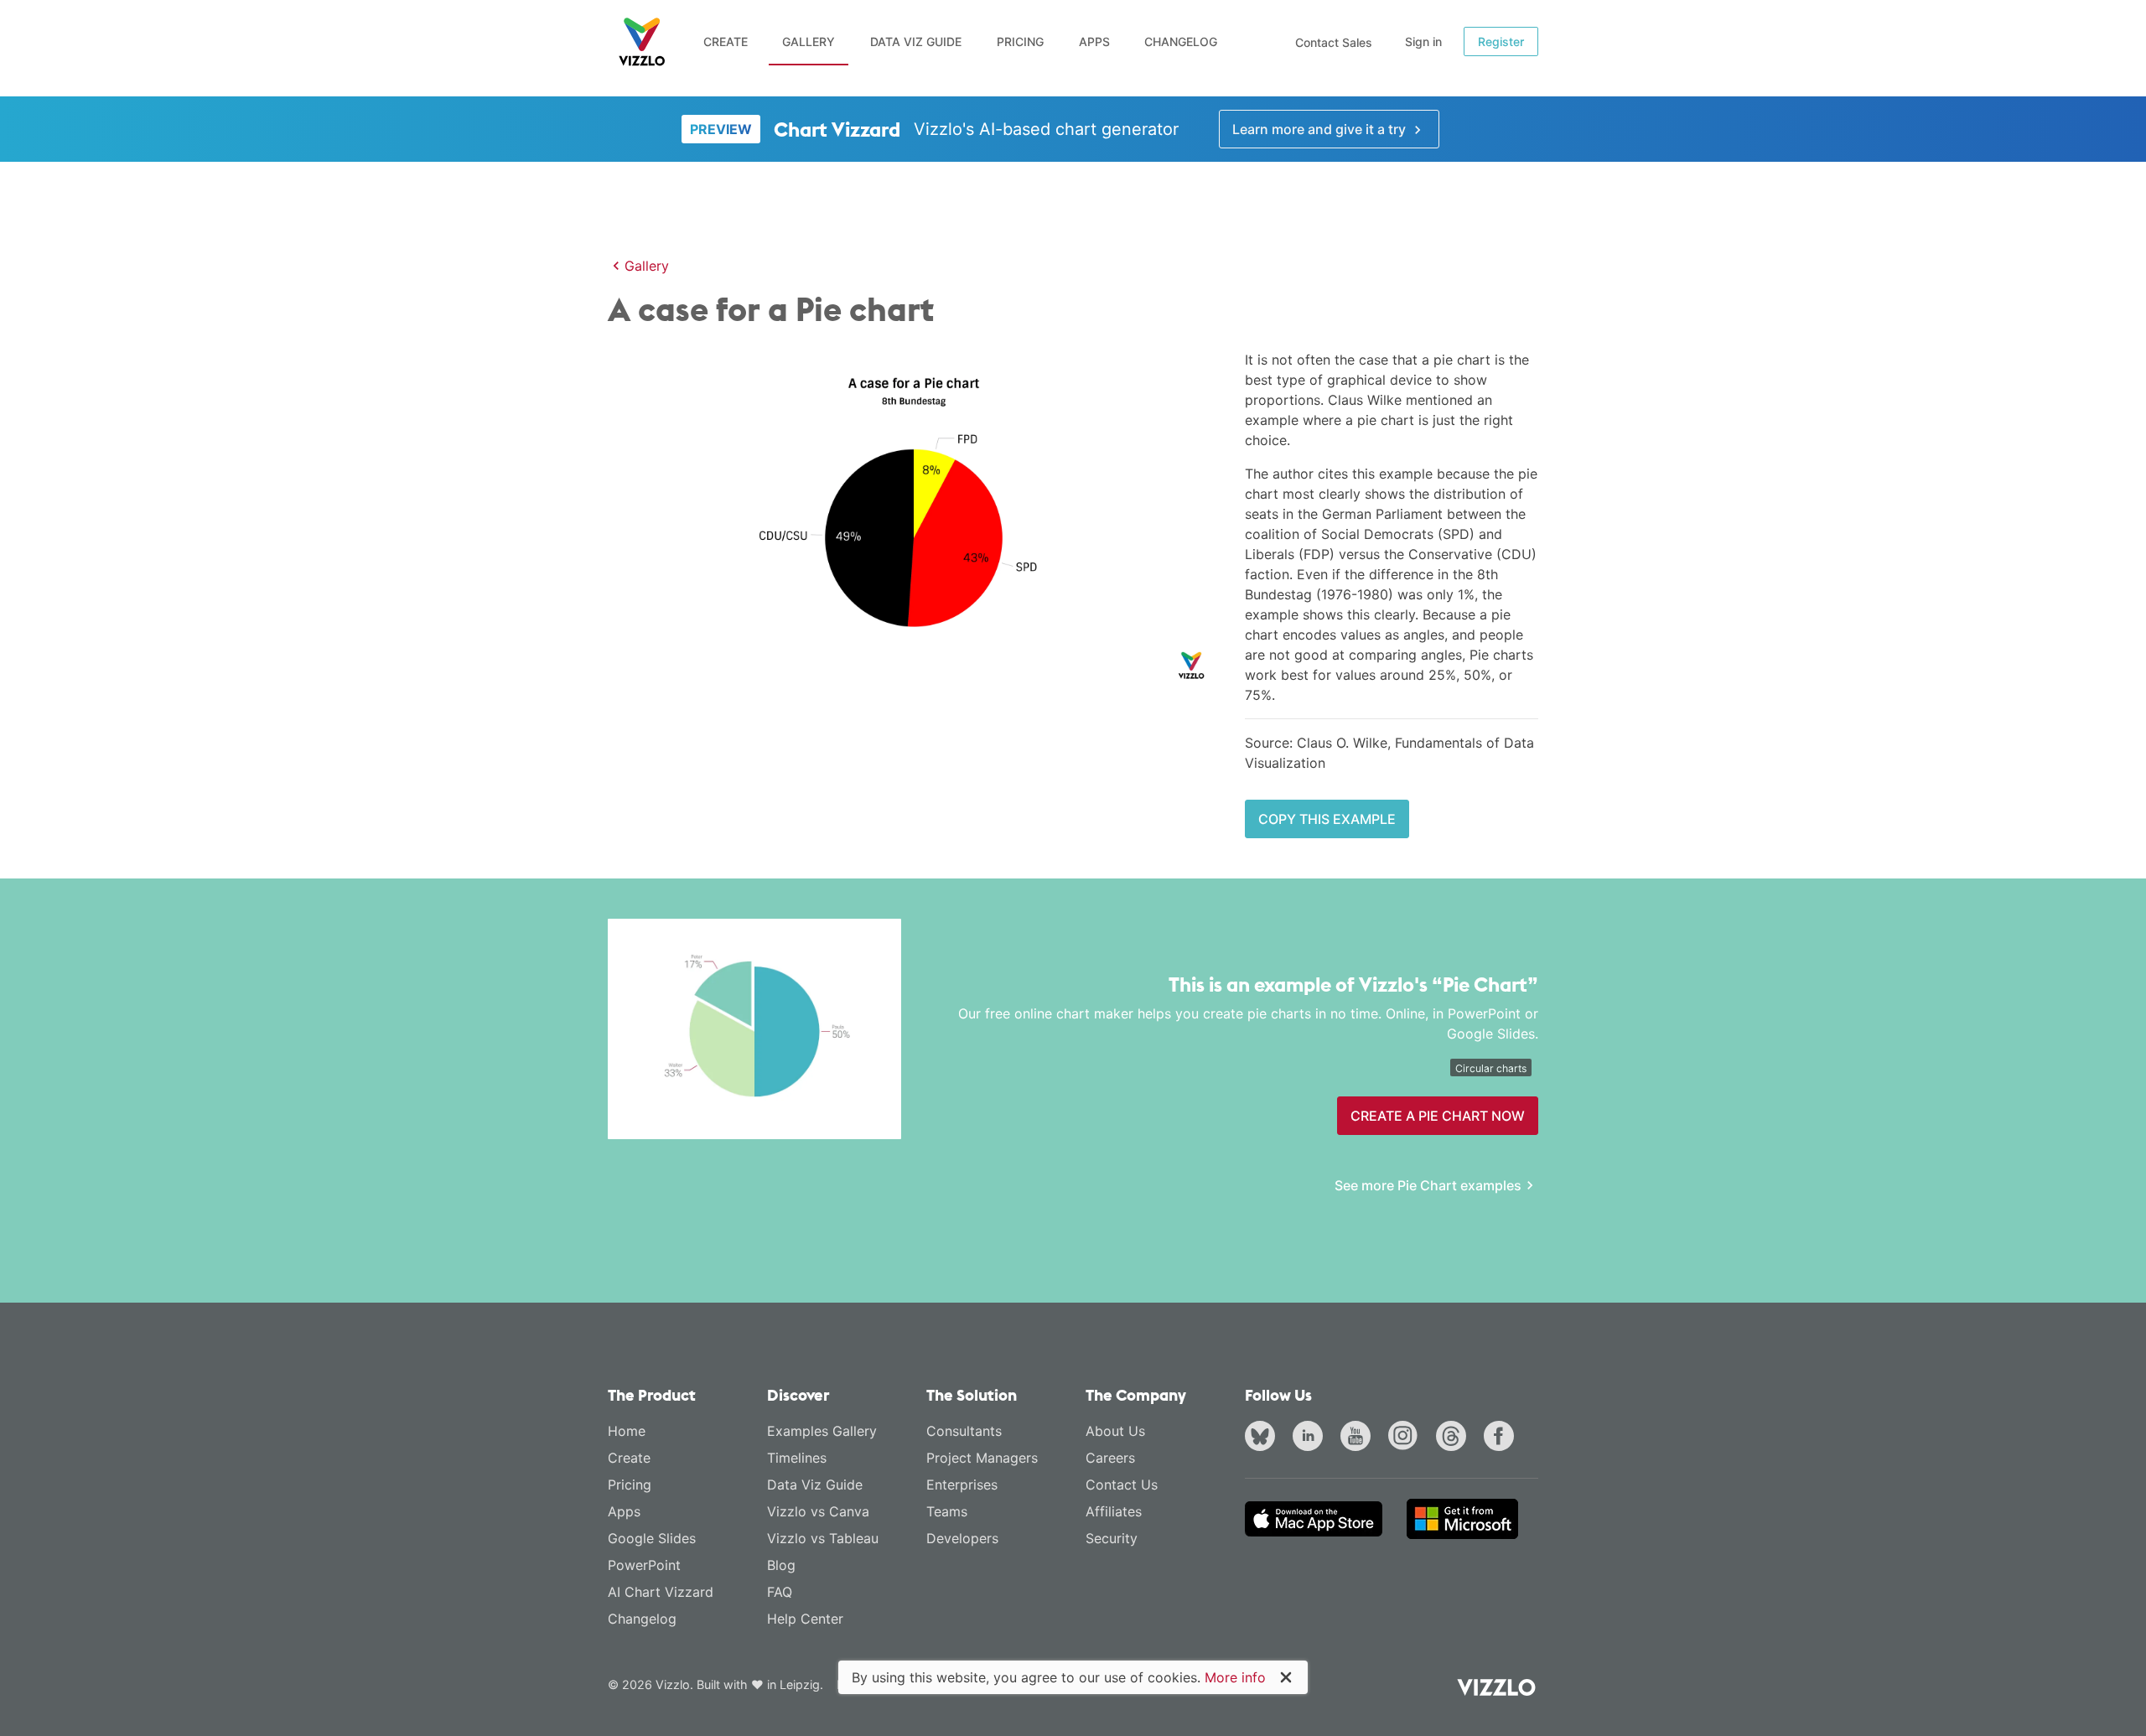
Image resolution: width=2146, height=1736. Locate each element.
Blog (781, 1565)
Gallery (809, 41)
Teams (947, 1511)
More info (1235, 1677)
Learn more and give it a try (1321, 129)
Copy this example (1327, 819)
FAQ (780, 1592)
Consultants (964, 1431)
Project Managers (982, 1458)
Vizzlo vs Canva (818, 1511)
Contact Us (1122, 1485)
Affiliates (1114, 1511)
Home (627, 1431)
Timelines (797, 1458)
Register (1501, 41)
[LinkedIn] (1311, 1438)
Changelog (1181, 41)
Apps (1094, 41)
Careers (1110, 1458)
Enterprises (962, 1485)
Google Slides (652, 1538)
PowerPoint (644, 1565)
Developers (962, 1538)
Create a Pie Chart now (1438, 1116)
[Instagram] (1407, 1438)
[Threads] (1454, 1438)
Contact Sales (1334, 42)
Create (726, 41)
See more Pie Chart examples (1428, 1185)
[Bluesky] (1263, 1438)
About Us (1115, 1431)
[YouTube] (1359, 1438)
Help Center (805, 1619)
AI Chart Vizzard (661, 1592)
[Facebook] (1502, 1438)
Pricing (1020, 41)
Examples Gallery (822, 1431)
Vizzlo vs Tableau (823, 1538)
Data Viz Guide (916, 41)
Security (1112, 1538)
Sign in (1423, 41)
